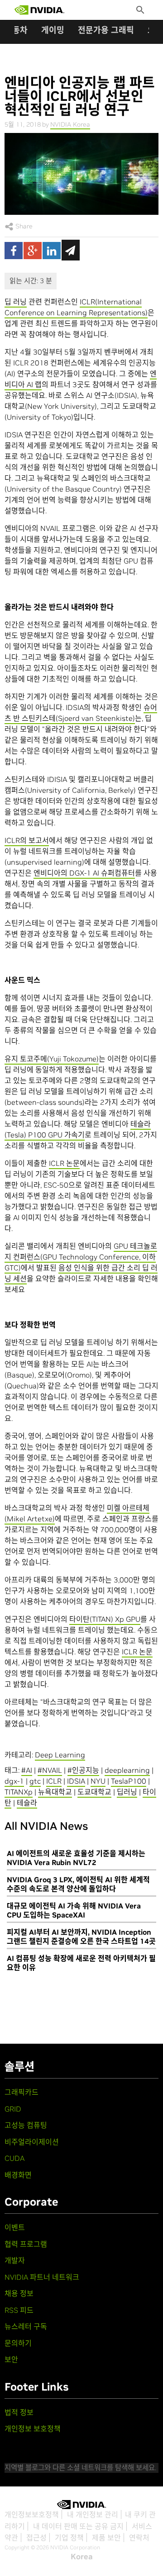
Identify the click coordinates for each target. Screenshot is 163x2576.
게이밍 (53, 30)
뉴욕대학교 (55, 1792)
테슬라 (27, 1803)
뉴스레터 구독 (26, 2326)
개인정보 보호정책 (33, 2429)
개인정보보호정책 (32, 2514)
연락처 (139, 2538)
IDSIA (76, 1781)
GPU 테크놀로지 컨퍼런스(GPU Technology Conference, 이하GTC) (81, 1257)
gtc (35, 1781)
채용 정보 (19, 2293)
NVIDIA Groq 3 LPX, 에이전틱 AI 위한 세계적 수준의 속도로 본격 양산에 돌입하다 (78, 1884)
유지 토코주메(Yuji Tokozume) (52, 1059)
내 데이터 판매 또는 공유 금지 (78, 2526)
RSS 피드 (19, 2310)
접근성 (36, 2538)
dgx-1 (14, 1781)
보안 (11, 2359)
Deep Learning (60, 1755)
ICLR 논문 (64, 1163)
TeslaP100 (129, 1781)
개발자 (15, 2260)
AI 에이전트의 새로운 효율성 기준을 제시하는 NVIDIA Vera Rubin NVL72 (76, 1858)
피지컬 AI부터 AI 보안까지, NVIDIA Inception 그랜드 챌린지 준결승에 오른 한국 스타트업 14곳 (81, 1937)
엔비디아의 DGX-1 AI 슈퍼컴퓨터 (84, 873)
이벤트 (15, 2227)
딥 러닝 (16, 302)
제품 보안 (106, 2538)
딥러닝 (127, 1792)
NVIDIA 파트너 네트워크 (42, 2277)
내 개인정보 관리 (93, 2514)
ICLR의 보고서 (27, 840)
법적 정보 (19, 2412)
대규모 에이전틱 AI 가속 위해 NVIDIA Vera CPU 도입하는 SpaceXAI (74, 1910)
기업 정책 (69, 2538)
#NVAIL (50, 1770)
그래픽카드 (22, 2092)
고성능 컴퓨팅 (26, 2125)
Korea (82, 2557)
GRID (13, 2109)
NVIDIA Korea (70, 124)
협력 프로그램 (26, 2244)
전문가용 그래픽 (106, 30)
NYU (98, 1781)
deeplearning (127, 1770)
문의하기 (18, 2343)
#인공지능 (83, 1770)
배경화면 (18, 2175)
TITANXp (19, 1792)
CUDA (14, 2158)
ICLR (54, 1781)
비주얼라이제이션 (32, 2142)
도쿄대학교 (94, 1792)
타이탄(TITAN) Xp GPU (105, 1619)
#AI (27, 1770)
